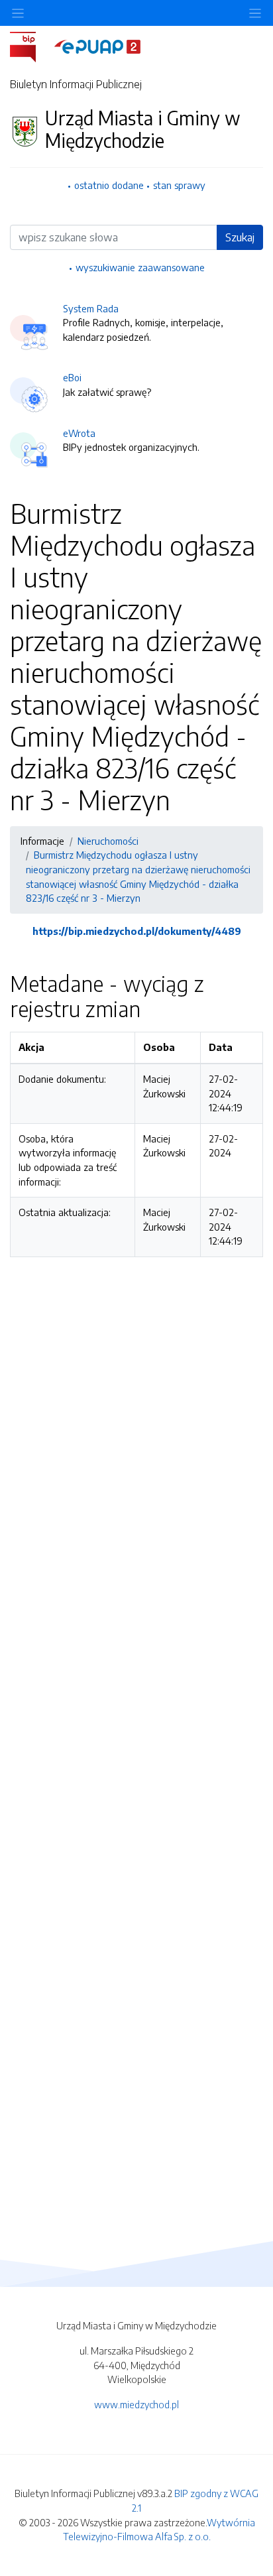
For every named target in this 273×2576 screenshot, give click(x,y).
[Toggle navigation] (255, 13)
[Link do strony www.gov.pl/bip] (31, 46)
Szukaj (240, 237)
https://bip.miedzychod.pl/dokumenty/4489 (137, 931)
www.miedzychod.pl (136, 2404)
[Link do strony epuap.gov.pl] (97, 46)
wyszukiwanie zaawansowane (140, 267)
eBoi (72, 377)
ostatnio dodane (109, 185)
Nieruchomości (108, 841)
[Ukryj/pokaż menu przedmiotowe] (18, 13)
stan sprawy (179, 185)
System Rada (91, 308)
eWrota (79, 433)
